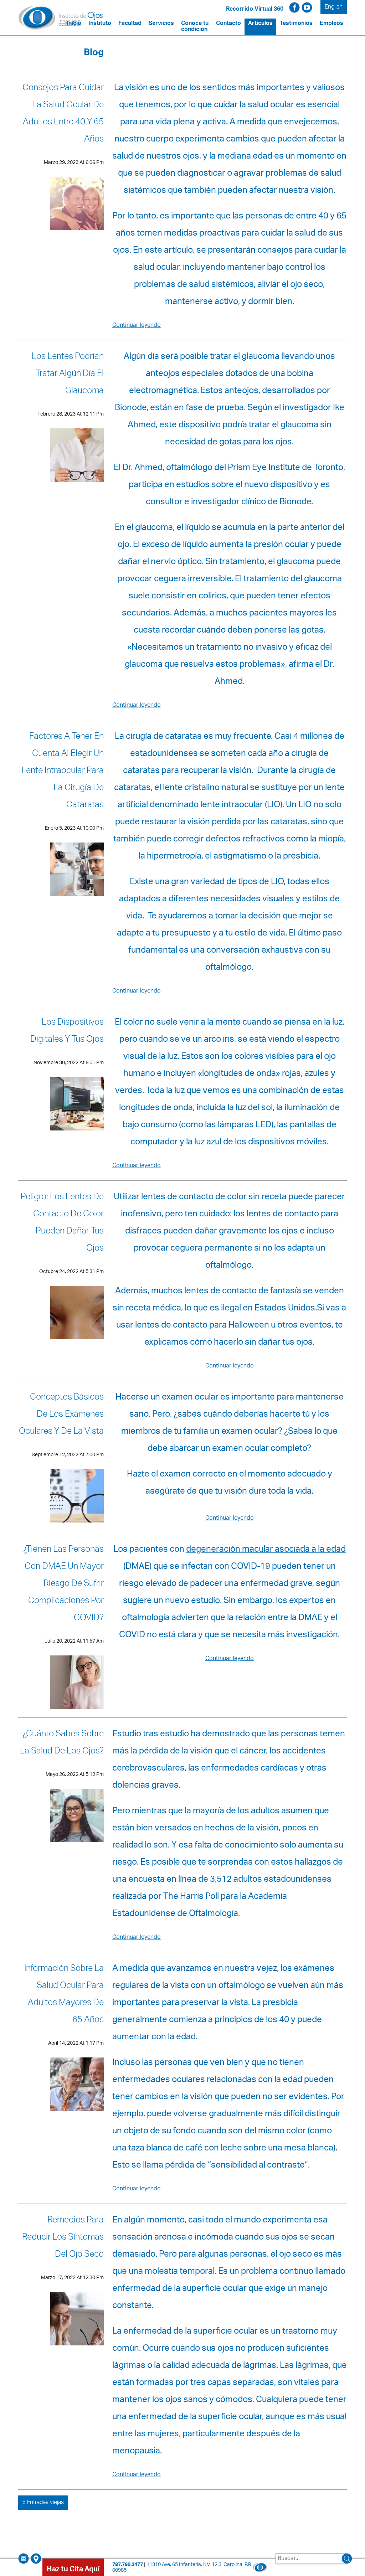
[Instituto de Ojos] (61, 18)
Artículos (260, 24)
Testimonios (296, 24)
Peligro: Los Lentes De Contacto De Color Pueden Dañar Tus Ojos (62, 1223)
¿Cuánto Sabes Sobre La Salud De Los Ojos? (62, 1743)
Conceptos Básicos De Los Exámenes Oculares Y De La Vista (61, 1415)
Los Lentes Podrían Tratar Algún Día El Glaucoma (68, 375)
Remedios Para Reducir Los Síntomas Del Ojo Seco (63, 2238)
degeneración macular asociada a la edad (266, 1550)
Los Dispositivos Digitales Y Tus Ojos (67, 1032)
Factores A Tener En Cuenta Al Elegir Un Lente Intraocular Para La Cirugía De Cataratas (63, 772)
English (334, 7)
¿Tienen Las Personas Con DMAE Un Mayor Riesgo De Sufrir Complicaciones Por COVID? (63, 1585)
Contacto (228, 24)
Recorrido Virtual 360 (255, 9)
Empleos (331, 24)
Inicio (74, 24)
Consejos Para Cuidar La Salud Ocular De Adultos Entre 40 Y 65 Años (63, 114)
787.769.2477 (128, 2565)
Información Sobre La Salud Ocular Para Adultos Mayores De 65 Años (64, 1995)
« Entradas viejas (43, 2503)
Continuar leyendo (137, 326)
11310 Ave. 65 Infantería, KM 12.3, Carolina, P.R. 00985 (182, 2568)
